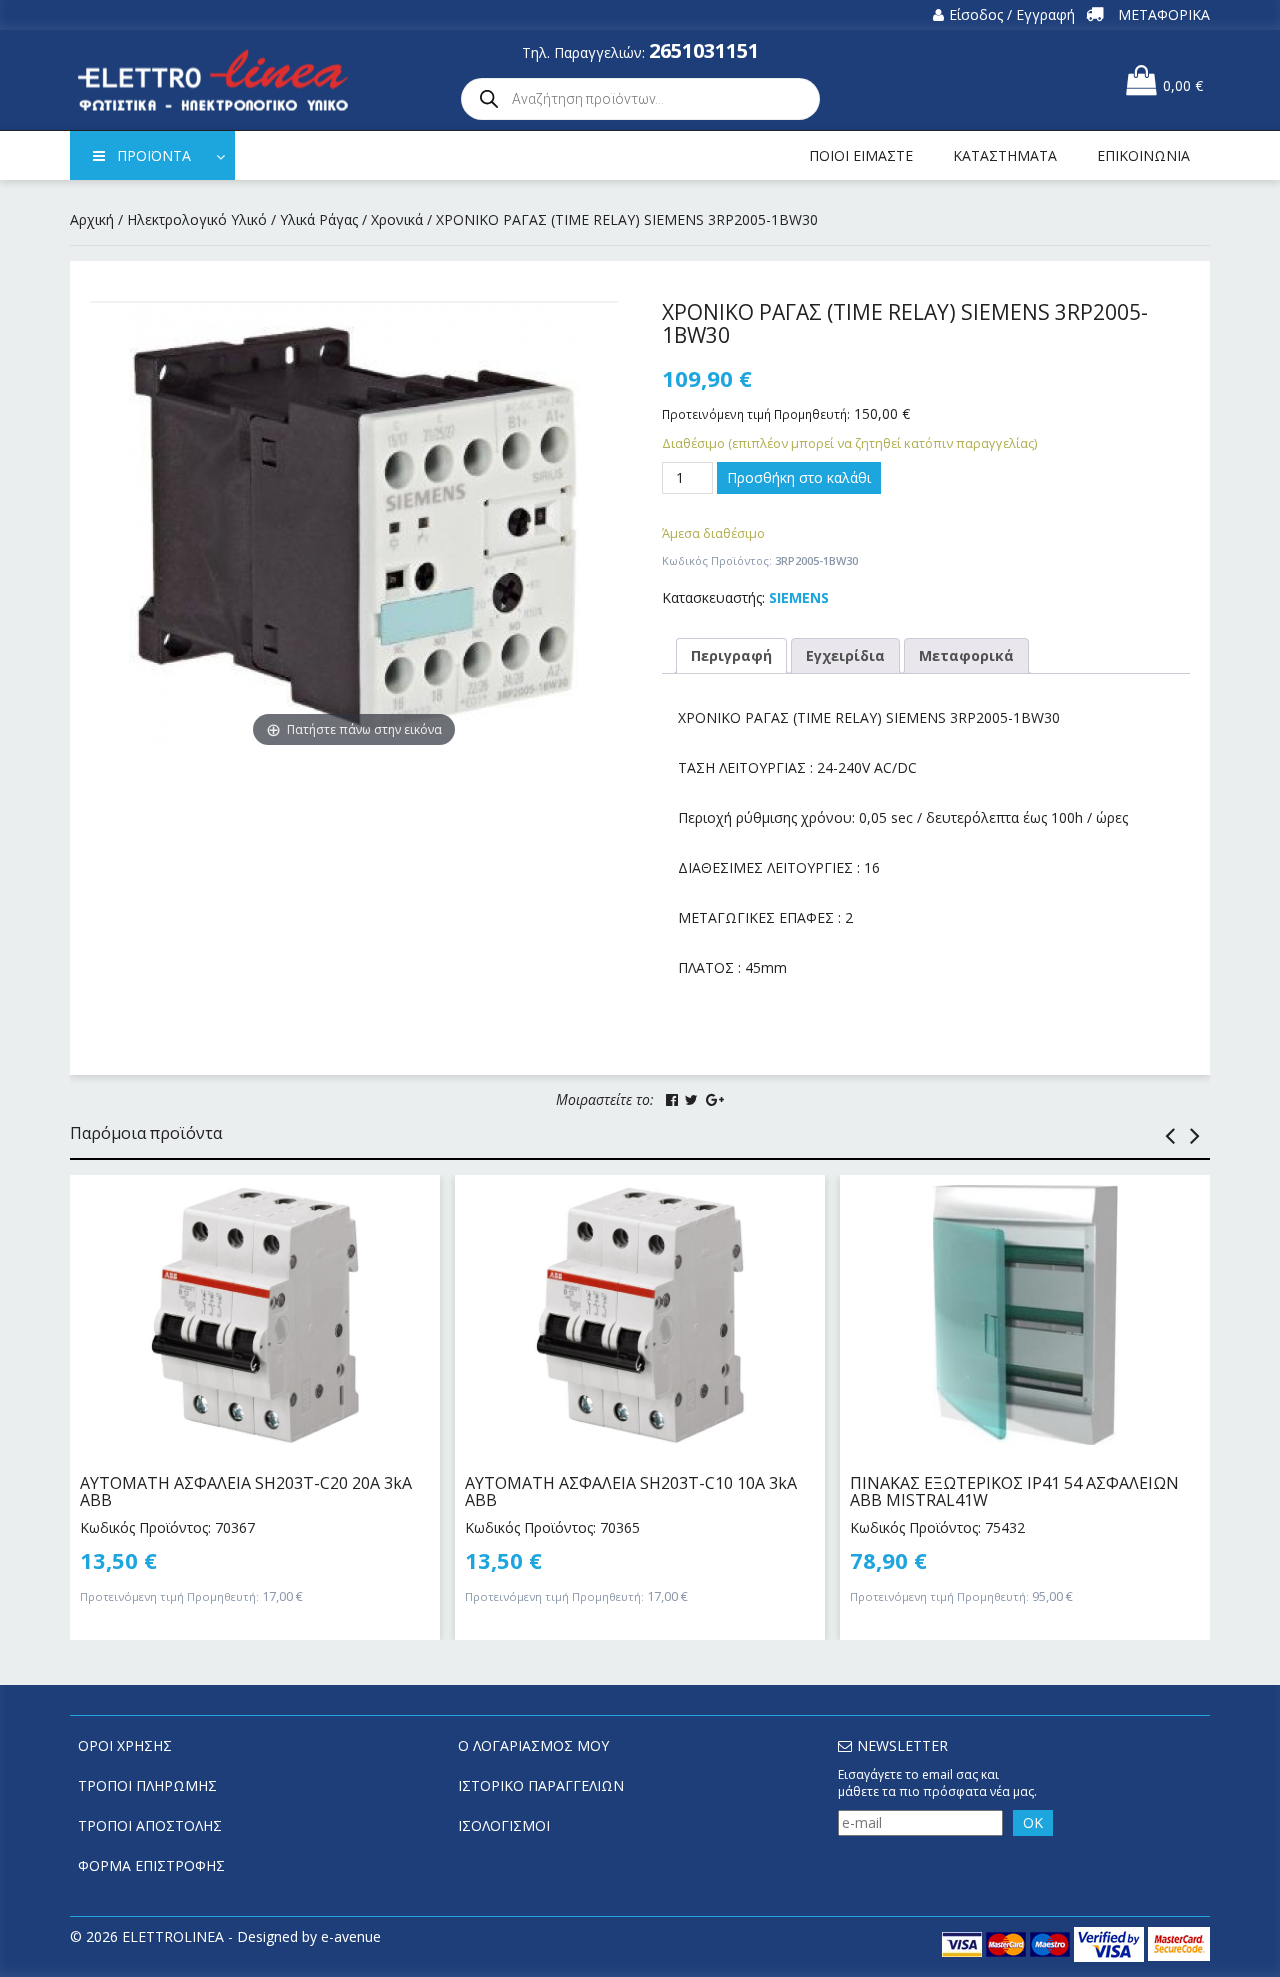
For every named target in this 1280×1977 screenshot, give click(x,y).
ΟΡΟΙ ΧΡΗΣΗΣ (125, 1745)
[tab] (731, 656)
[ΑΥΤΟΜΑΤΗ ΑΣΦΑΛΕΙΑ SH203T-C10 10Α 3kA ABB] (640, 1315)
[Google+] (715, 1100)
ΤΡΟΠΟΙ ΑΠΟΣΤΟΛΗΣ (150, 1825)
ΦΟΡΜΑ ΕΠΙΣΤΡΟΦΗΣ (151, 1865)
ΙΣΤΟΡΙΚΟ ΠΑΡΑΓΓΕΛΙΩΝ (541, 1785)
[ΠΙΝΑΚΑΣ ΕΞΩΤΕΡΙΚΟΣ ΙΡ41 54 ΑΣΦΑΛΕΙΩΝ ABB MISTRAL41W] (1025, 1315)
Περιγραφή (731, 655)
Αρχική (92, 219)
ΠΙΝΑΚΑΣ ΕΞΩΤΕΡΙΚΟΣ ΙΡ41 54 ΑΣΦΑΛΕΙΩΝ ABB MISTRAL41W (1014, 1492)
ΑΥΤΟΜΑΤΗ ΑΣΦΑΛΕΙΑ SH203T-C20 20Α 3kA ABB (246, 1492)
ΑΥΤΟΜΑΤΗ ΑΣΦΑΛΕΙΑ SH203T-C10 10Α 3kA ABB (631, 1492)
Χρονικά (397, 219)
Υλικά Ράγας (319, 219)
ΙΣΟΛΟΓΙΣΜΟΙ (504, 1825)
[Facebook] (672, 1100)
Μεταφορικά (966, 655)
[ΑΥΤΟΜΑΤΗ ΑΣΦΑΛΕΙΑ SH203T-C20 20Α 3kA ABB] (255, 1315)
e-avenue (351, 1936)
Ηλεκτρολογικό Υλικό (197, 219)
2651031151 (704, 50)
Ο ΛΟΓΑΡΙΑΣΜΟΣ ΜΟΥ (533, 1745)
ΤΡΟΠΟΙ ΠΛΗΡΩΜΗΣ (147, 1785)
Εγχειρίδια (845, 655)
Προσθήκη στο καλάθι (799, 477)
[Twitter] (691, 1100)
